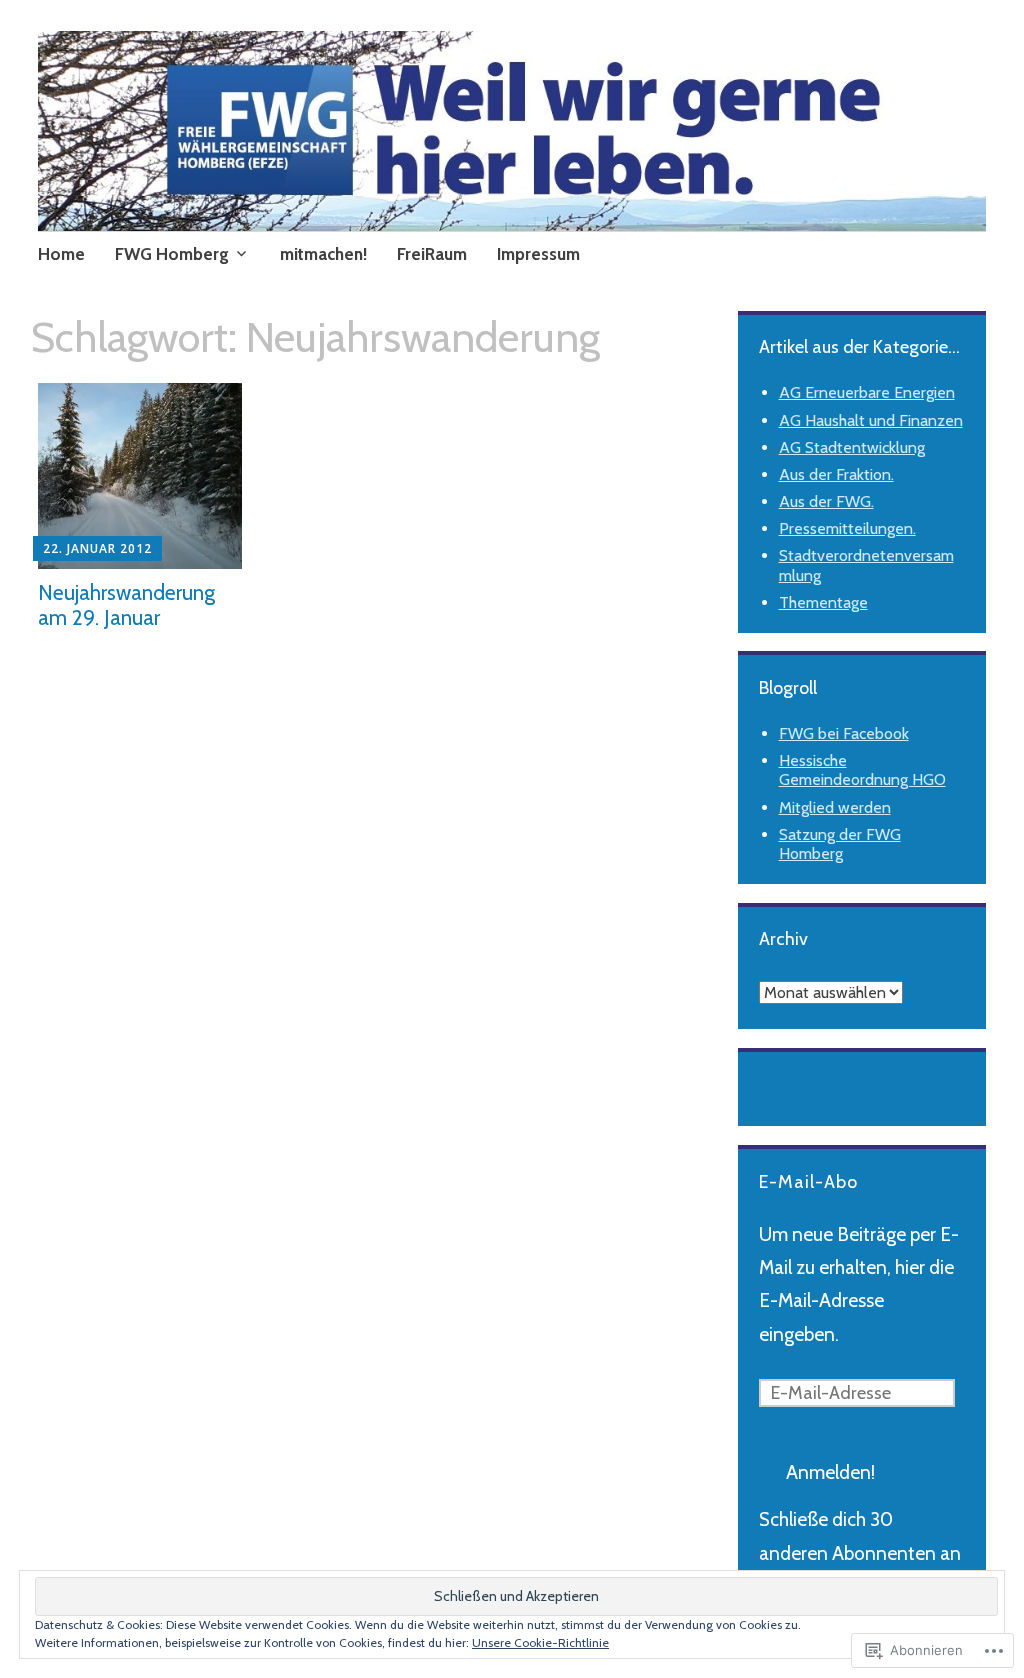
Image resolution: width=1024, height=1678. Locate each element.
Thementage (823, 602)
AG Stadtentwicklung (852, 447)
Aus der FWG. (826, 501)
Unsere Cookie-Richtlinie (540, 1642)
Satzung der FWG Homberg (840, 844)
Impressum (538, 254)
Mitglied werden (835, 807)
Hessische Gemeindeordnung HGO (862, 770)
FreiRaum (432, 254)
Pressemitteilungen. (847, 528)
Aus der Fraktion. (836, 474)
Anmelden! (830, 1472)
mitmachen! (323, 254)
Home (61, 254)
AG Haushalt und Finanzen (871, 420)
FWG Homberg (172, 254)
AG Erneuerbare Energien (867, 392)
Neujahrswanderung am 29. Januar (126, 605)
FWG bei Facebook (844, 733)
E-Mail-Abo (808, 1182)
